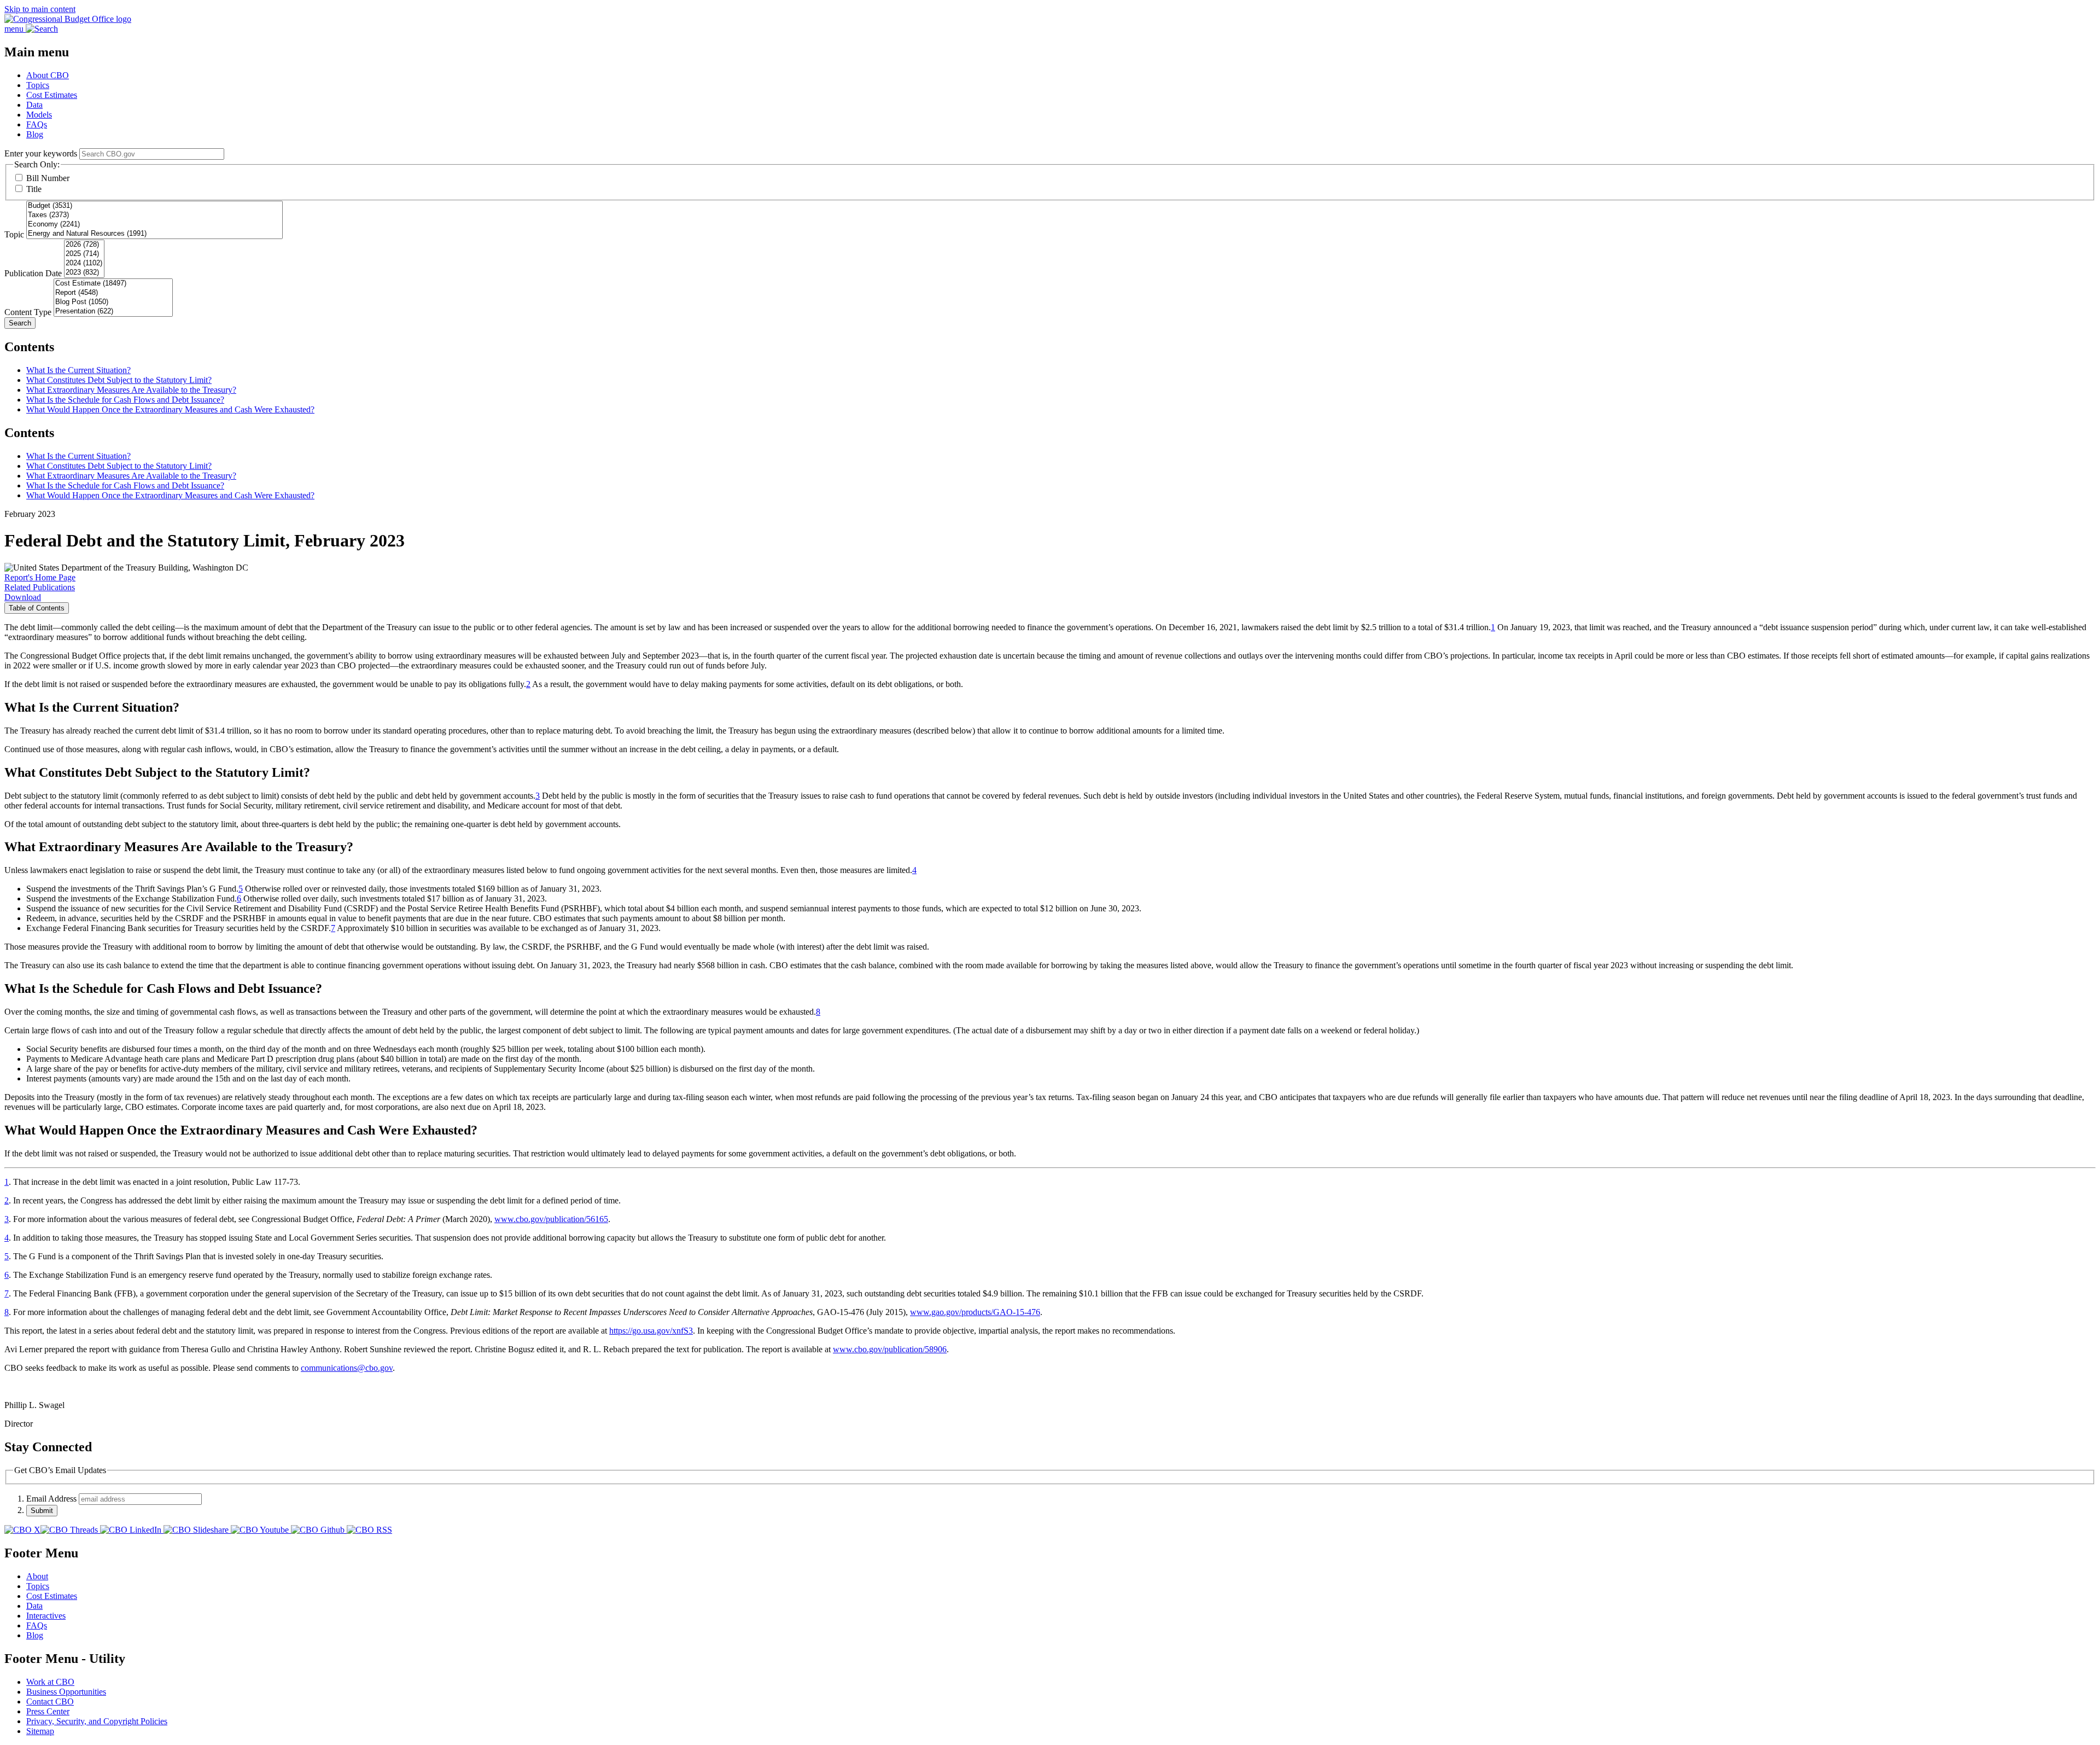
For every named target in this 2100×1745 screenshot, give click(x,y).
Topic (14, 234)
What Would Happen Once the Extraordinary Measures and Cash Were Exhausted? (170, 409)
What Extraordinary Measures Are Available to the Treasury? (131, 390)
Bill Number (48, 178)
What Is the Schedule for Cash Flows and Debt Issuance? (125, 400)
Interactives (46, 1616)
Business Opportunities (66, 1692)
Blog (35, 134)
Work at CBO (50, 1682)
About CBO (48, 75)
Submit (42, 1511)
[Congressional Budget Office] (68, 19)
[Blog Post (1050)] (113, 302)
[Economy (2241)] (154, 225)
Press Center (48, 1711)
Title (34, 189)
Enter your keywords (41, 153)
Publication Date (33, 273)
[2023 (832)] (84, 273)
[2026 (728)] (84, 245)
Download (23, 597)
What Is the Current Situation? (78, 370)
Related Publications (40, 587)
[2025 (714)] (84, 254)
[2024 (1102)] (84, 263)
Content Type (28, 312)
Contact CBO (50, 1702)
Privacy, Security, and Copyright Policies (97, 1721)
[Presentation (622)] (113, 312)
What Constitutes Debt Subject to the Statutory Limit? (119, 380)
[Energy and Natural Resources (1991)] (154, 234)
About (37, 1576)
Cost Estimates (52, 95)
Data (34, 105)
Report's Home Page (40, 577)
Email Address (51, 1499)
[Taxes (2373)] (154, 215)
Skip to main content (40, 9)
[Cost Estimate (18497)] (113, 284)
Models (39, 115)
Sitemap (40, 1731)
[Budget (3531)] (154, 206)
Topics (38, 85)
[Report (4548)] (113, 293)
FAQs (37, 124)
